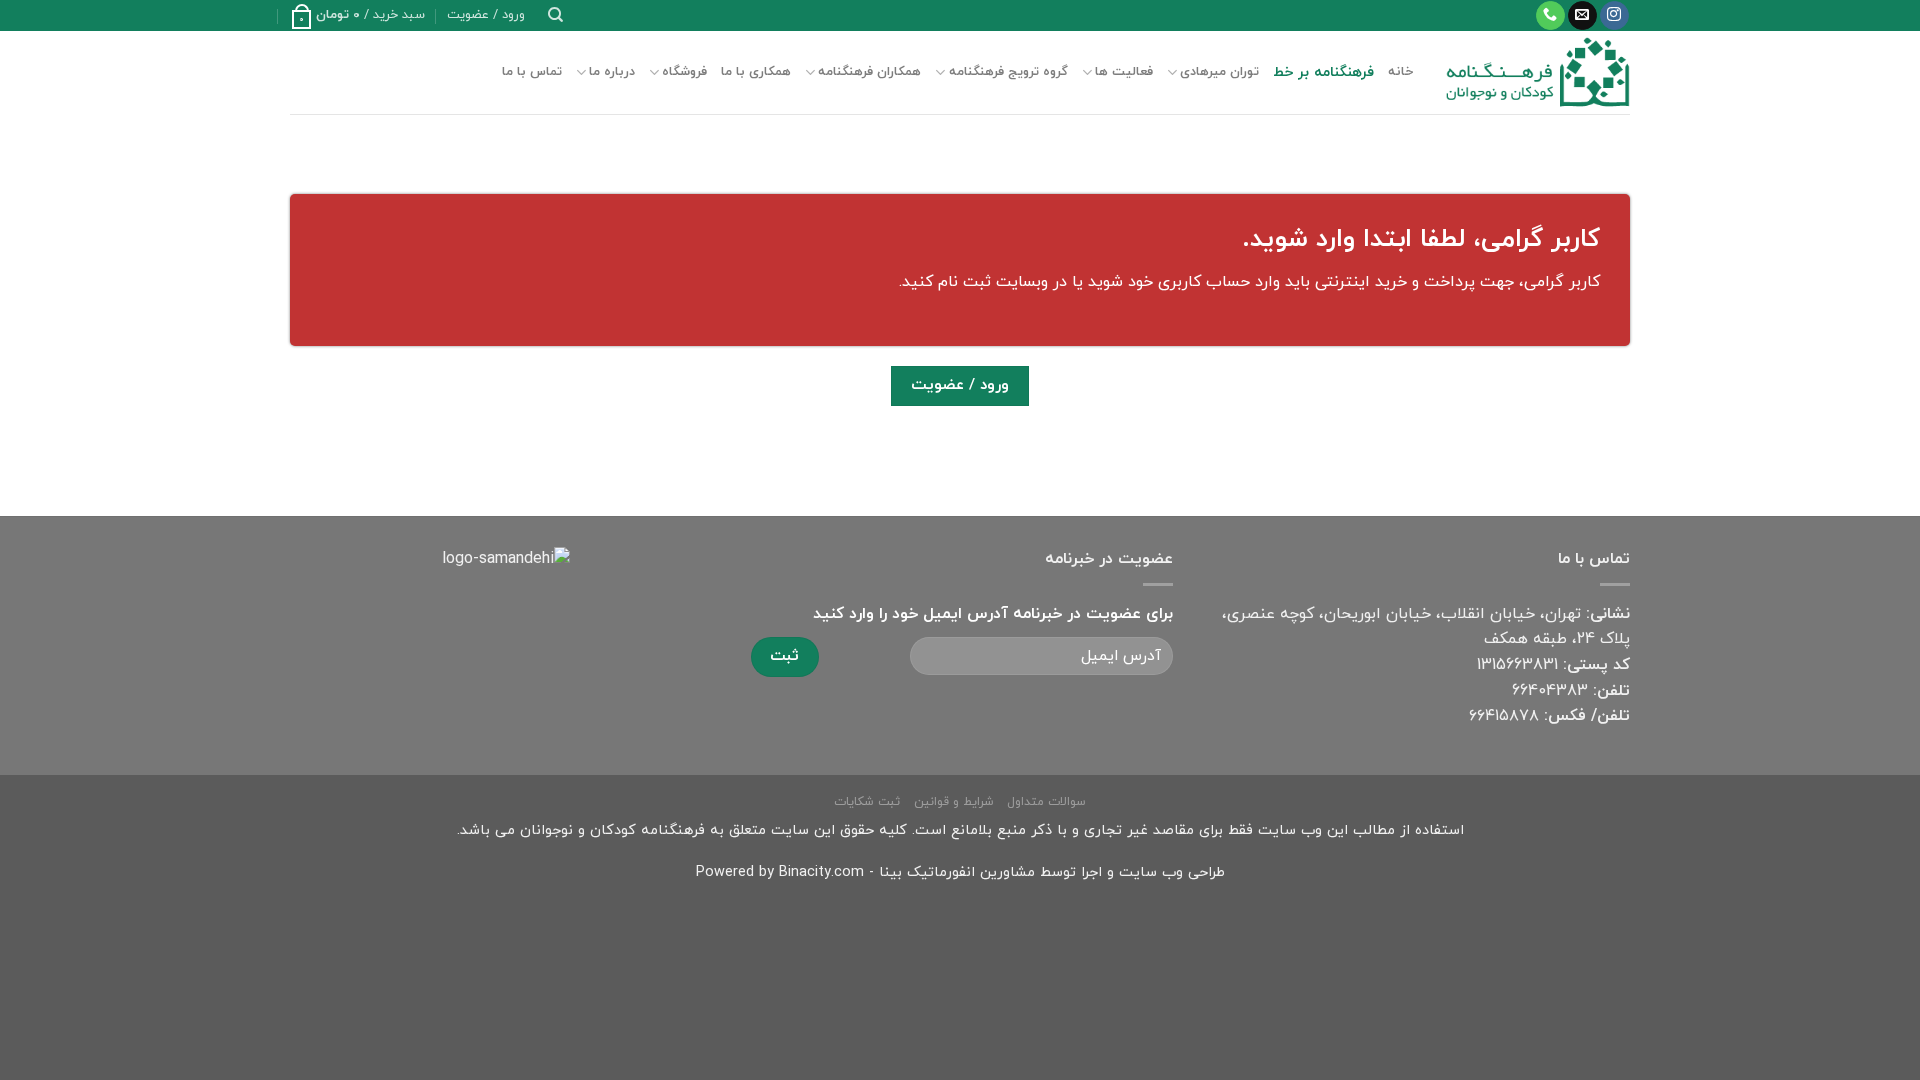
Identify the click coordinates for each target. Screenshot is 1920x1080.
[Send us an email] (1582, 16)
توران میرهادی (1219, 72)
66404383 (1550, 691)
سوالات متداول (1046, 802)
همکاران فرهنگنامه (869, 72)
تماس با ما (532, 72)
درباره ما (612, 72)
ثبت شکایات (867, 802)
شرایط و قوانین (954, 802)
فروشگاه (684, 72)
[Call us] (1550, 16)
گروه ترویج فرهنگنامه (1008, 72)
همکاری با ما (756, 72)
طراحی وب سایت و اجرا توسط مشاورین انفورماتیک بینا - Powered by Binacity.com (960, 872)
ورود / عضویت (960, 385)
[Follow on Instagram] (1614, 16)
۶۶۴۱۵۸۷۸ (1504, 716)
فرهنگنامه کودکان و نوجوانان (612, 830)
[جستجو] (555, 15)
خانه (1400, 72)
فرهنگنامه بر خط (1323, 72)
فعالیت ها (1124, 72)
